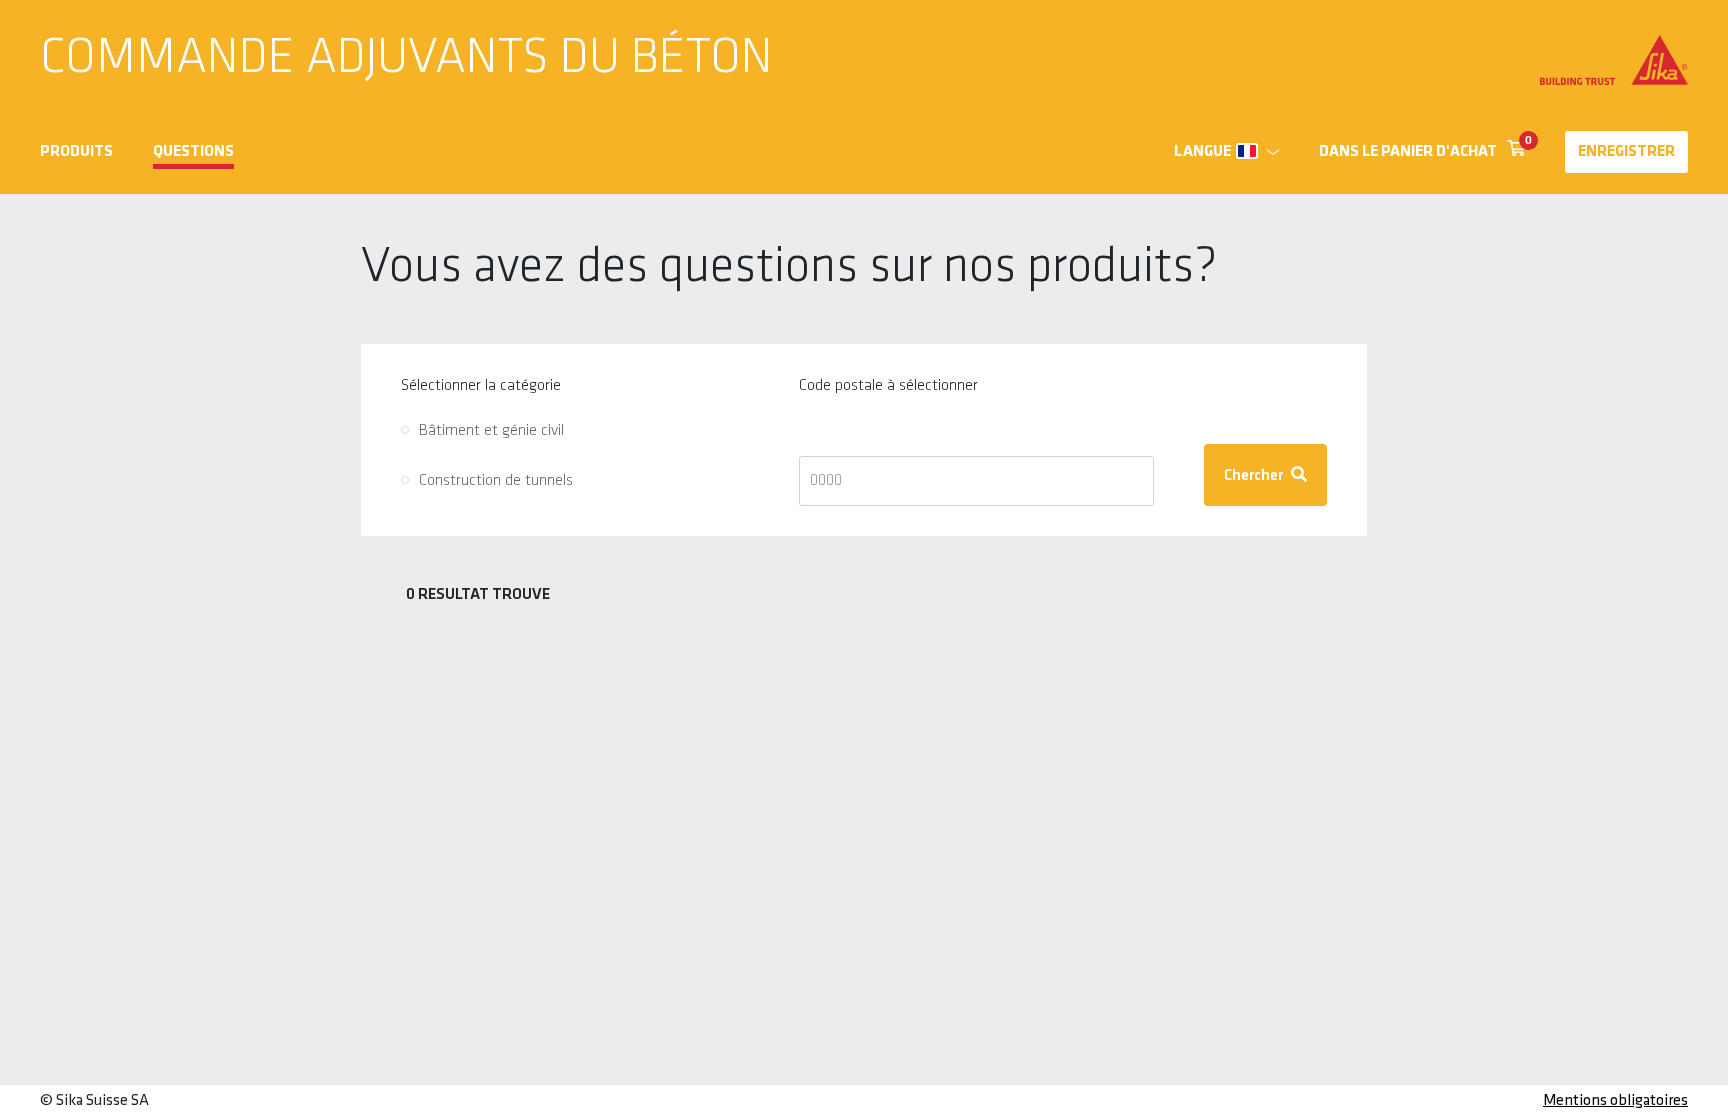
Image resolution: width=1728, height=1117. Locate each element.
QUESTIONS (193, 152)
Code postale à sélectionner (888, 386)
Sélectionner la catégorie (481, 386)
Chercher (1255, 476)
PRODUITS (76, 152)
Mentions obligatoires (1615, 1101)
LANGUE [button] (1202, 152)
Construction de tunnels (496, 481)
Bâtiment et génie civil (491, 431)
